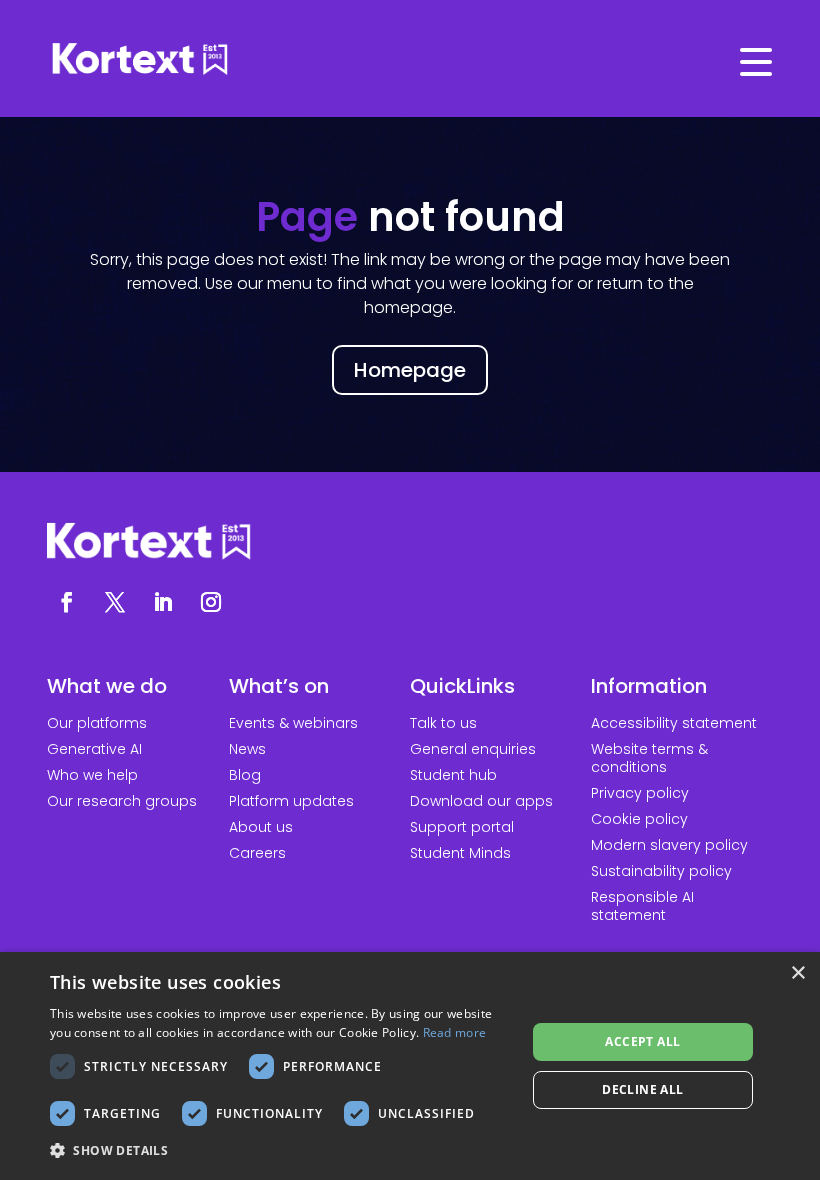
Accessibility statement (674, 723)
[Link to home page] (410, 60)
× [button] (797, 973)
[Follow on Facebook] (67, 602)
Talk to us (443, 723)
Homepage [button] (410, 370)
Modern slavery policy (669, 845)
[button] (281, 1151)
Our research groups (122, 801)
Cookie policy (639, 819)
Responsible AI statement (642, 906)
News (247, 749)
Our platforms (97, 723)
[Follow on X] (115, 602)
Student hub (453, 775)
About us (261, 827)
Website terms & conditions (649, 758)
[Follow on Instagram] (211, 602)
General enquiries (473, 749)
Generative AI (94, 749)
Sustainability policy (661, 871)
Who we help (92, 775)
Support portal (462, 827)
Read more (455, 1032)
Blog (245, 775)
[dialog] (410, 1066)
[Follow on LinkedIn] (163, 602)
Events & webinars (293, 723)
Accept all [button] (642, 1041)
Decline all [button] (642, 1089)
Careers (257, 853)
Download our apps (481, 801)
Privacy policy (640, 793)
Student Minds (460, 853)
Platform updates (291, 801)
